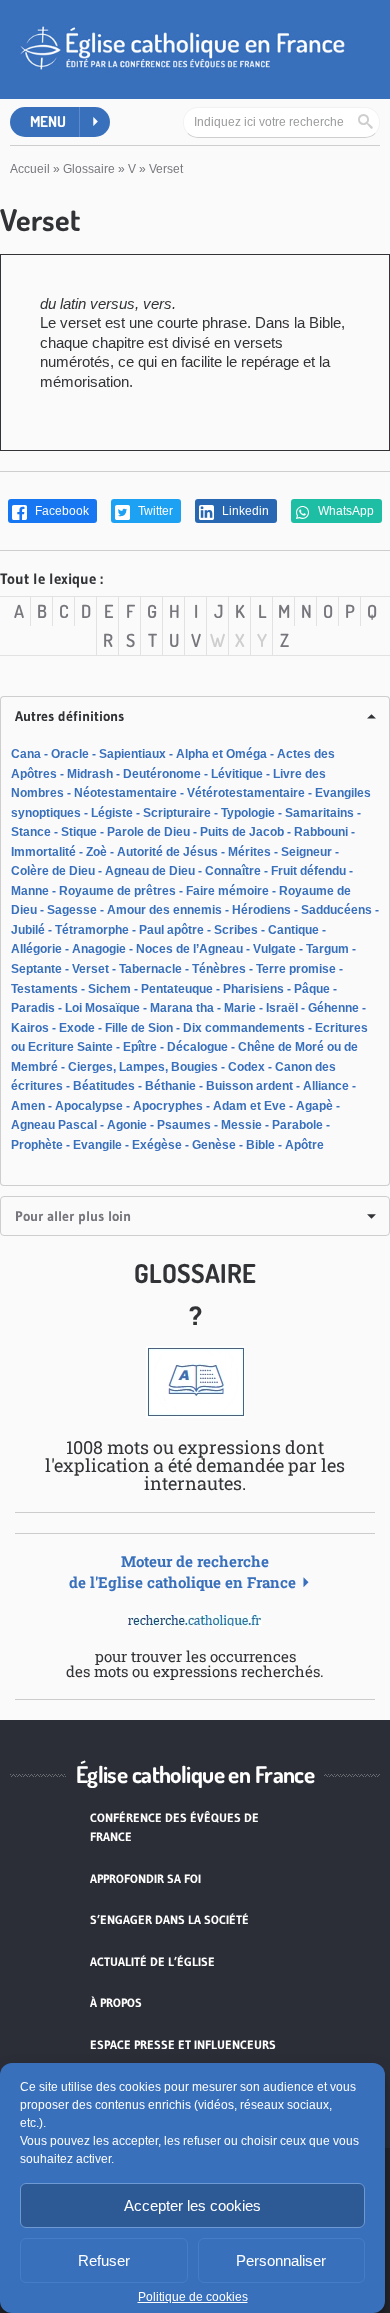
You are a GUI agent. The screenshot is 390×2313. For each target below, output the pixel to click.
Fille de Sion (139, 1028)
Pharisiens (253, 989)
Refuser (104, 2260)
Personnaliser (281, 2260)
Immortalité (43, 852)
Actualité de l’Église (152, 1961)
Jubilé (28, 930)
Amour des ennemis (164, 910)
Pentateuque (177, 989)
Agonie (127, 1125)
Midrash (90, 774)
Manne (30, 891)
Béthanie (170, 1086)
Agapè (314, 1106)
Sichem (109, 989)
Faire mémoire (227, 891)
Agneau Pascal (54, 1125)
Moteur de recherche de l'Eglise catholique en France (182, 1571)
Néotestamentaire (125, 793)
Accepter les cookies (192, 2205)
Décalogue (197, 1047)
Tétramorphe (92, 930)
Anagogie (99, 949)
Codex (246, 1067)
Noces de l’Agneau (189, 949)
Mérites (249, 852)
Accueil (30, 169)
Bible (260, 1145)
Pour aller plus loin (73, 1216)
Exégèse (157, 1145)
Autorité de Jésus (167, 852)
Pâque (312, 989)
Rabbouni (321, 832)
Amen (28, 1106)
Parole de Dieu (148, 832)
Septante (36, 969)
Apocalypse (89, 1106)
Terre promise (296, 969)
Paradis (33, 1008)
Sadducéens (336, 910)
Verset (90, 969)
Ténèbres (219, 969)
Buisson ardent (249, 1086)
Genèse (214, 1145)
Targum (327, 949)
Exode (77, 1028)
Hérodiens (261, 910)
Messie (241, 1125)
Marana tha (182, 1008)
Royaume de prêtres (117, 891)
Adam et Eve (249, 1106)
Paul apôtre (171, 930)
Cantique (293, 930)
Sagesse (72, 910)
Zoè (96, 852)
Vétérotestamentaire (246, 793)
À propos (116, 2002)
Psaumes (184, 1125)
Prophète (37, 1145)
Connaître (233, 871)
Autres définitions (69, 716)
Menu (48, 121)
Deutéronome (162, 774)
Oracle (70, 754)
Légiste (112, 813)
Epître (140, 1047)
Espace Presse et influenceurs (183, 2044)
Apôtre (304, 1145)
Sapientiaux (132, 754)
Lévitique (237, 774)
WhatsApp (344, 511)
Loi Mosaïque (102, 1008)
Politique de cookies (193, 2297)
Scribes (236, 930)
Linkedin (244, 511)
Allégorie (36, 949)
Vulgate (274, 949)
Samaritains (319, 813)
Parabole (297, 1125)
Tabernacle (150, 969)
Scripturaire (177, 813)
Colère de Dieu (53, 871)
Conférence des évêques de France (174, 1827)
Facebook (60, 511)
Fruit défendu (308, 871)
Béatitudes (104, 1086)
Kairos (30, 1028)
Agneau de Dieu (150, 871)
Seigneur (306, 852)
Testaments (44, 989)
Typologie (248, 813)
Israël (282, 1008)
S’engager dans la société (169, 1919)
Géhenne (333, 1008)
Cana (26, 754)
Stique (79, 832)
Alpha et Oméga (221, 754)
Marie (240, 1008)
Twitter (154, 511)
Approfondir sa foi (145, 1878)
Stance (31, 832)
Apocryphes (168, 1106)
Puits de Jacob (242, 832)
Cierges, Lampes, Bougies (143, 1067)
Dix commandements (244, 1028)
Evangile (97, 1145)
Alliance (326, 1086)
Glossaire (89, 169)
